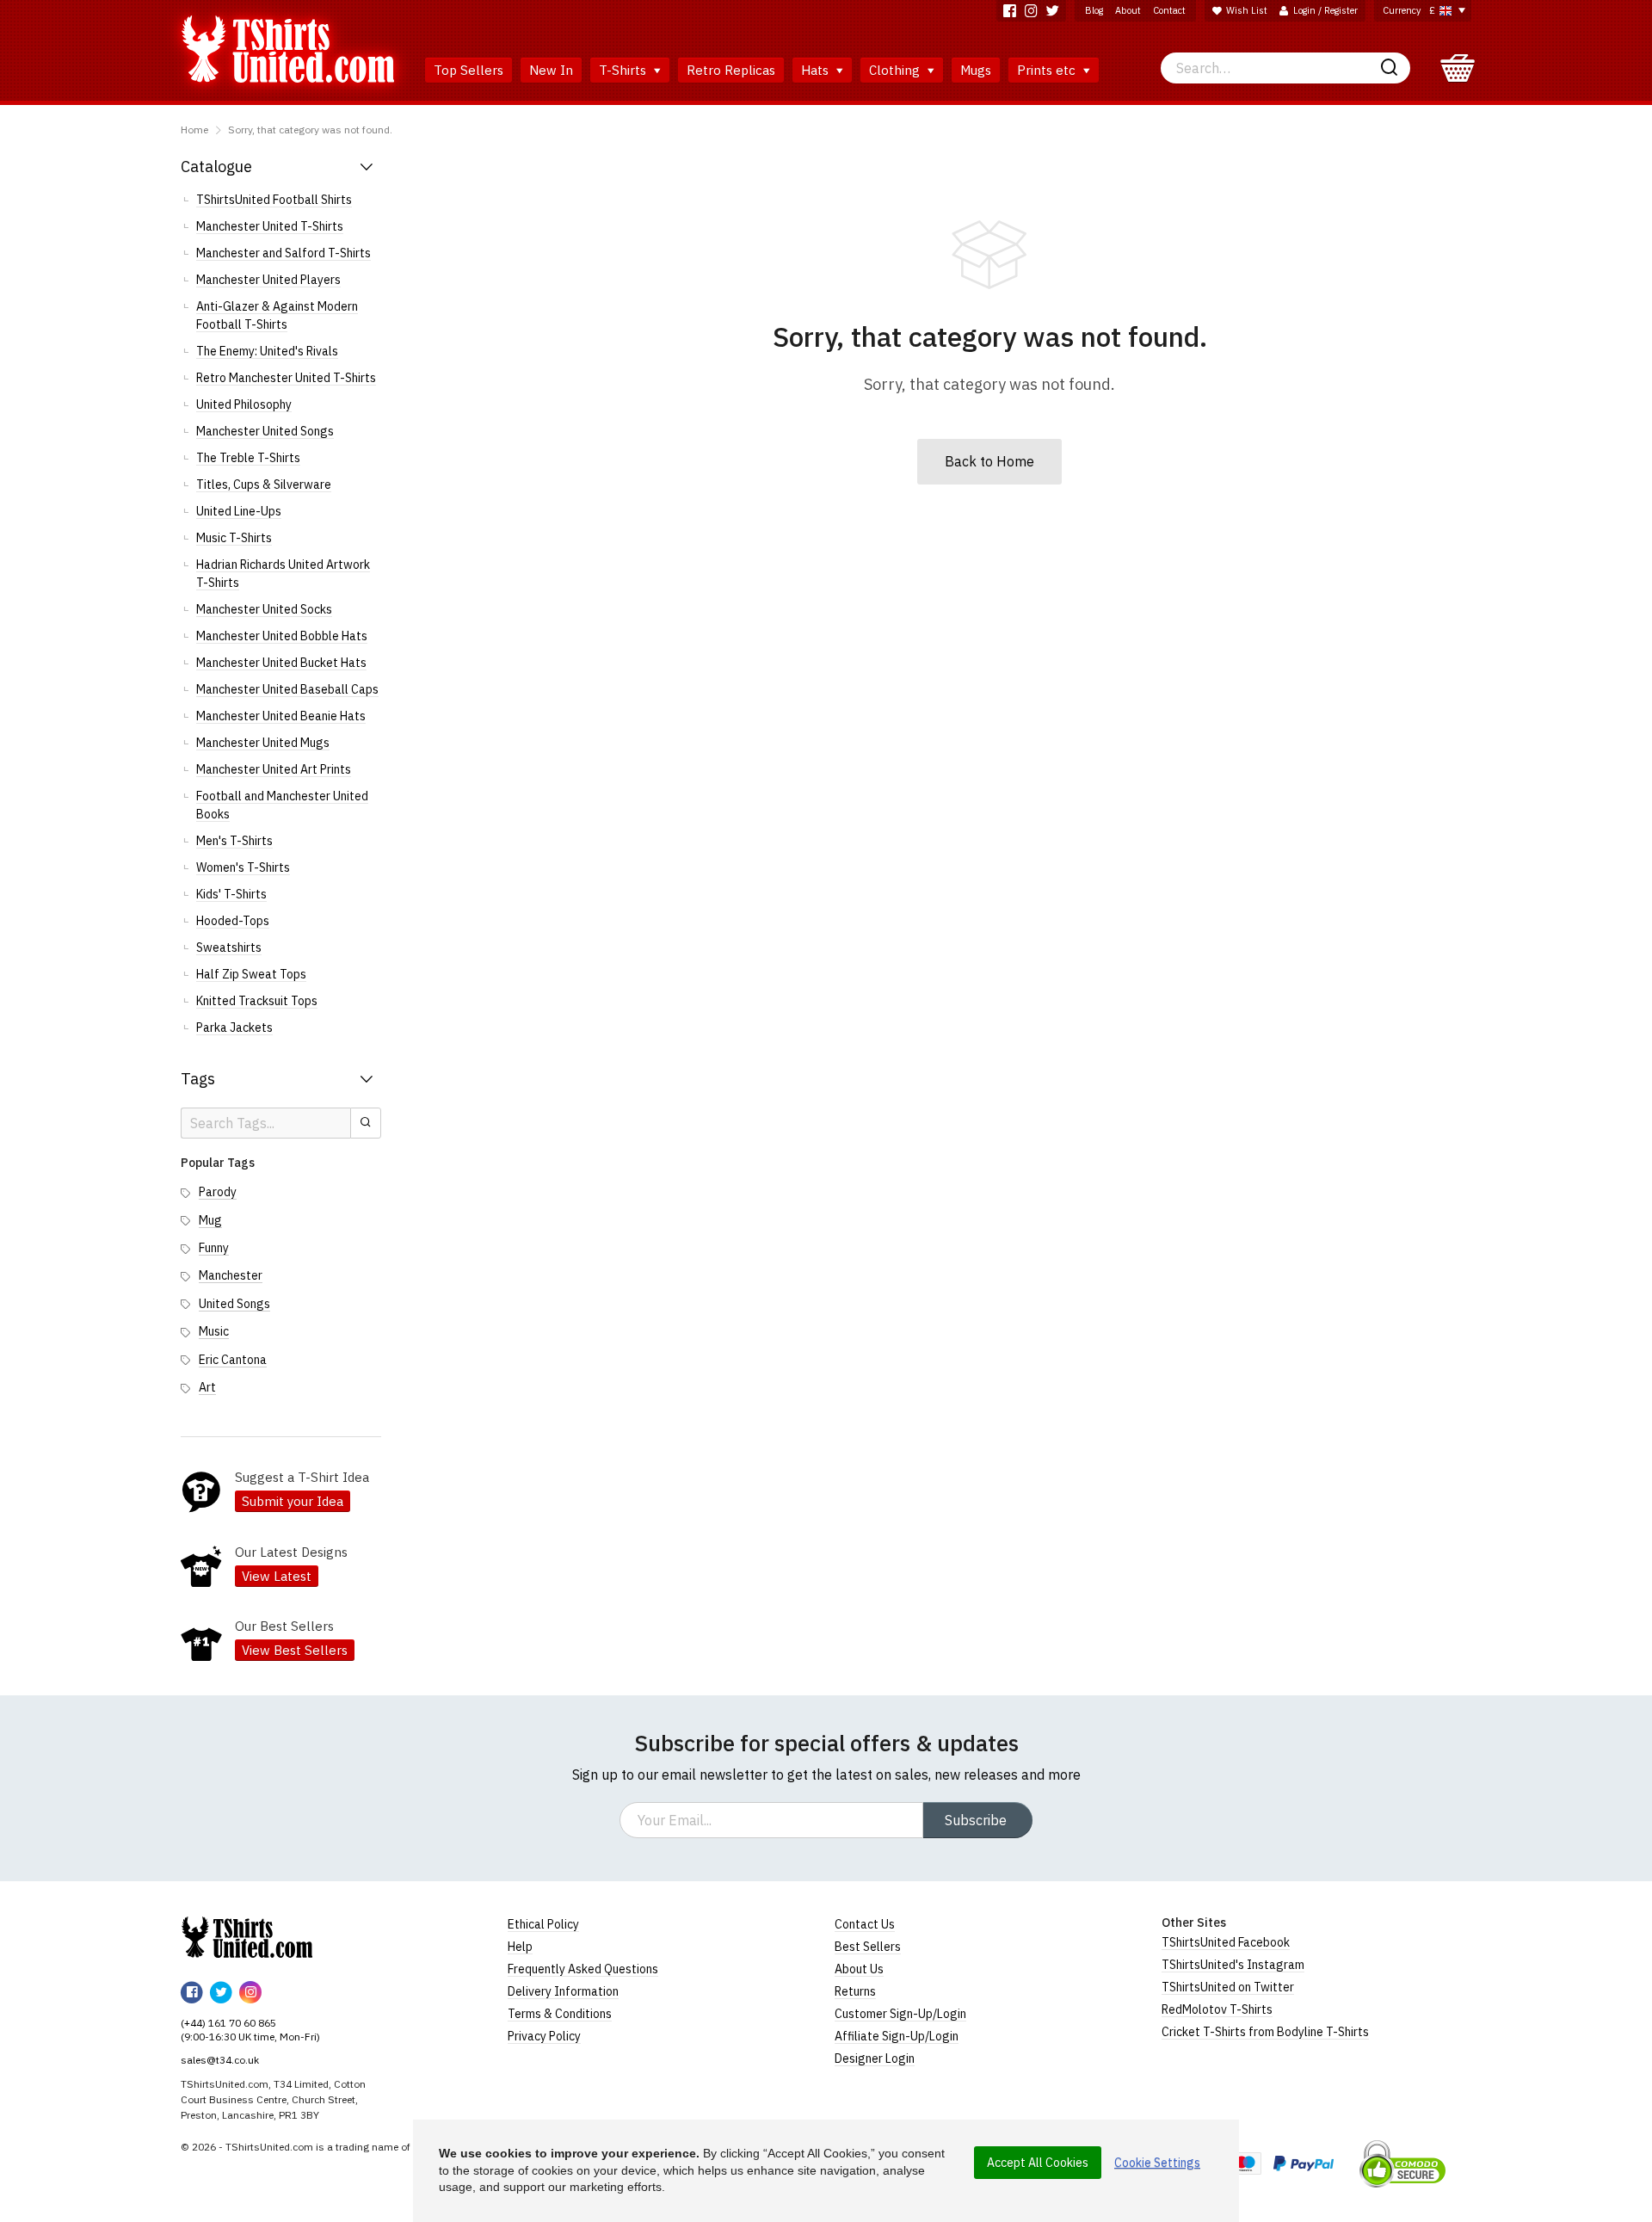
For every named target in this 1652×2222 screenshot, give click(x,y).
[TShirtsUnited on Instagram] (1031, 11)
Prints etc (1048, 70)
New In (551, 70)
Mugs (976, 70)
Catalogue (216, 167)
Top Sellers (468, 70)
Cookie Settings (1157, 2163)
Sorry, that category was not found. (310, 130)
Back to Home (989, 461)
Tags (198, 1079)
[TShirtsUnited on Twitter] (1053, 11)
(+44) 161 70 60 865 (228, 2023)
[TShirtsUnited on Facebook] (1010, 11)
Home (194, 130)
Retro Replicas (731, 70)
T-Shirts (624, 70)
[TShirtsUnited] (247, 1937)
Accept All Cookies (1038, 2163)
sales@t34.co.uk (220, 2060)
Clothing (896, 70)
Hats (817, 70)
